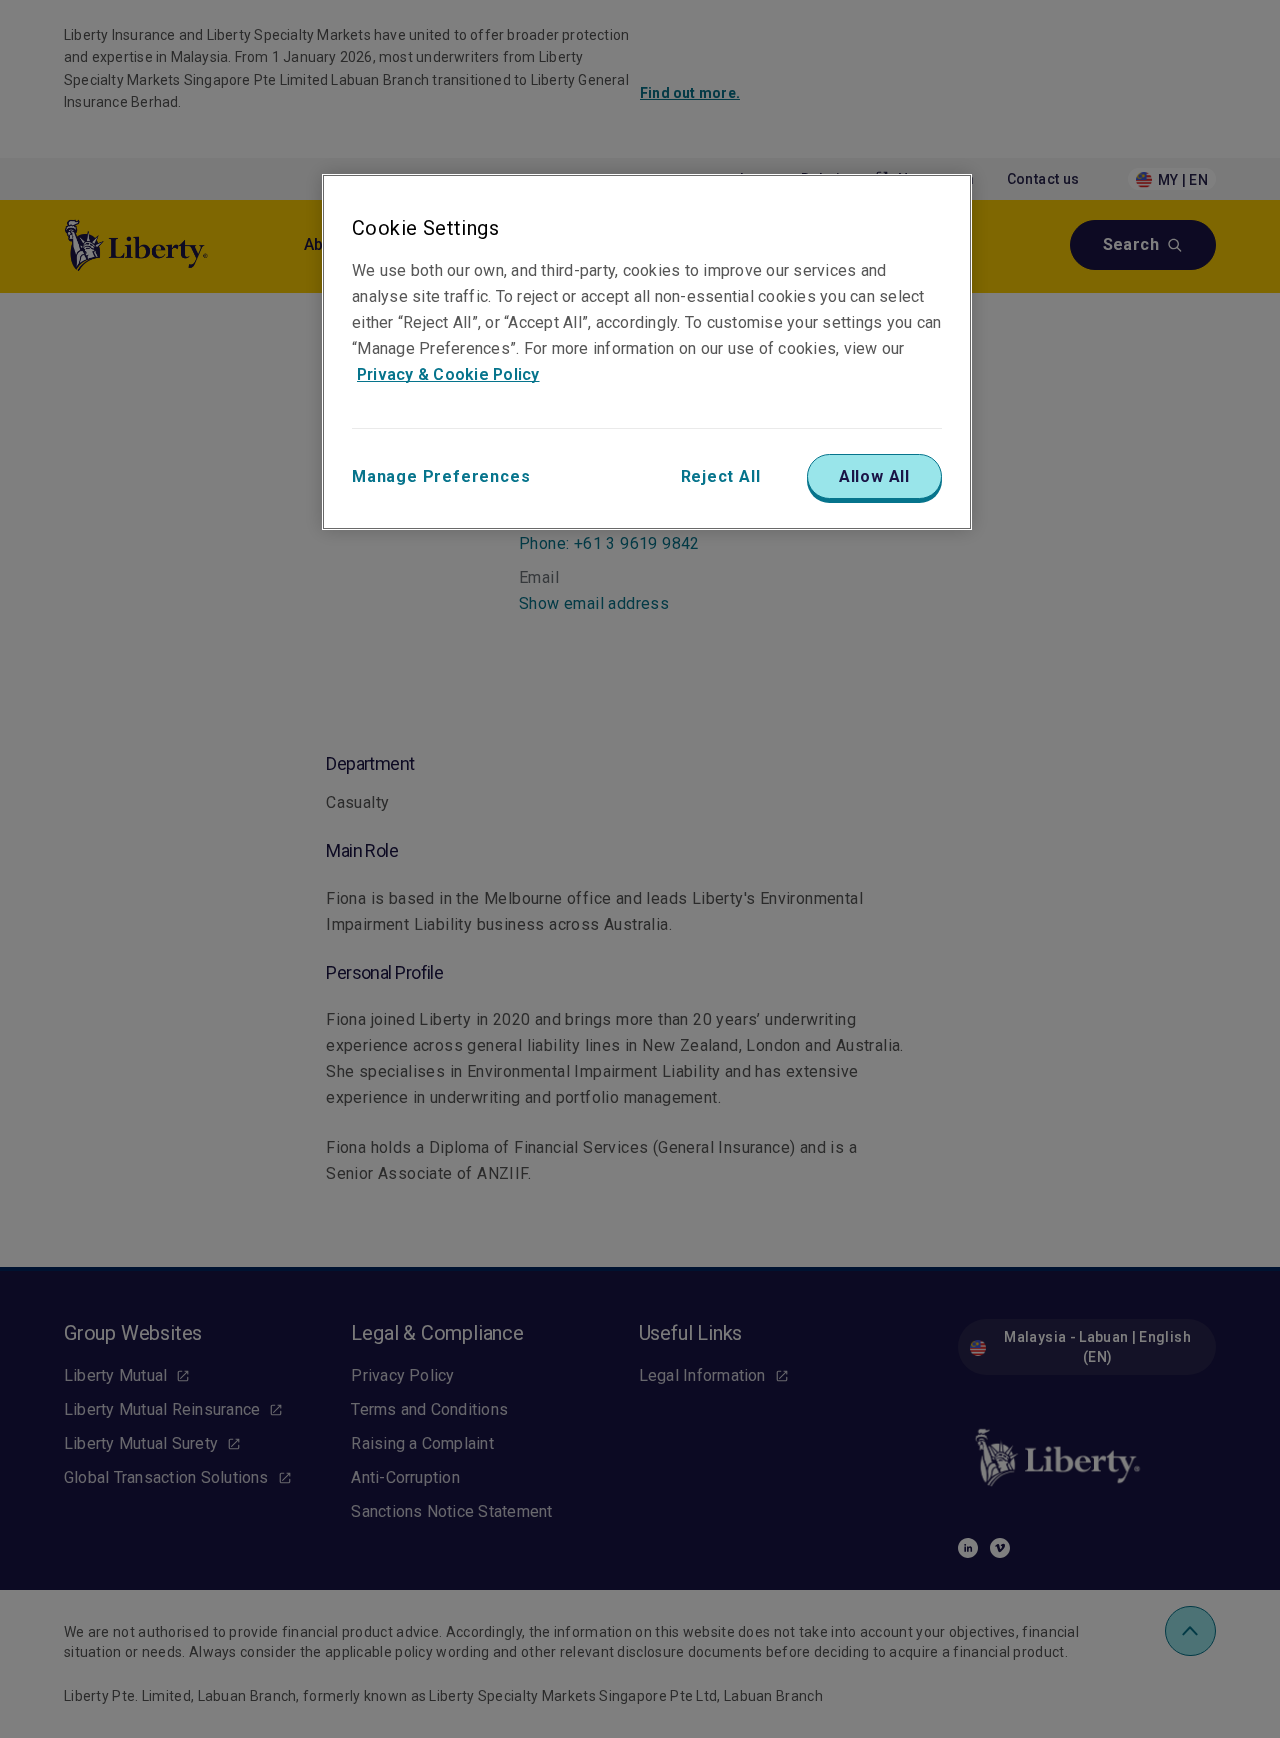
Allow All (874, 476)
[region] (647, 352)
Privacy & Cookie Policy (448, 374)
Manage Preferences (441, 476)
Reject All (721, 476)
